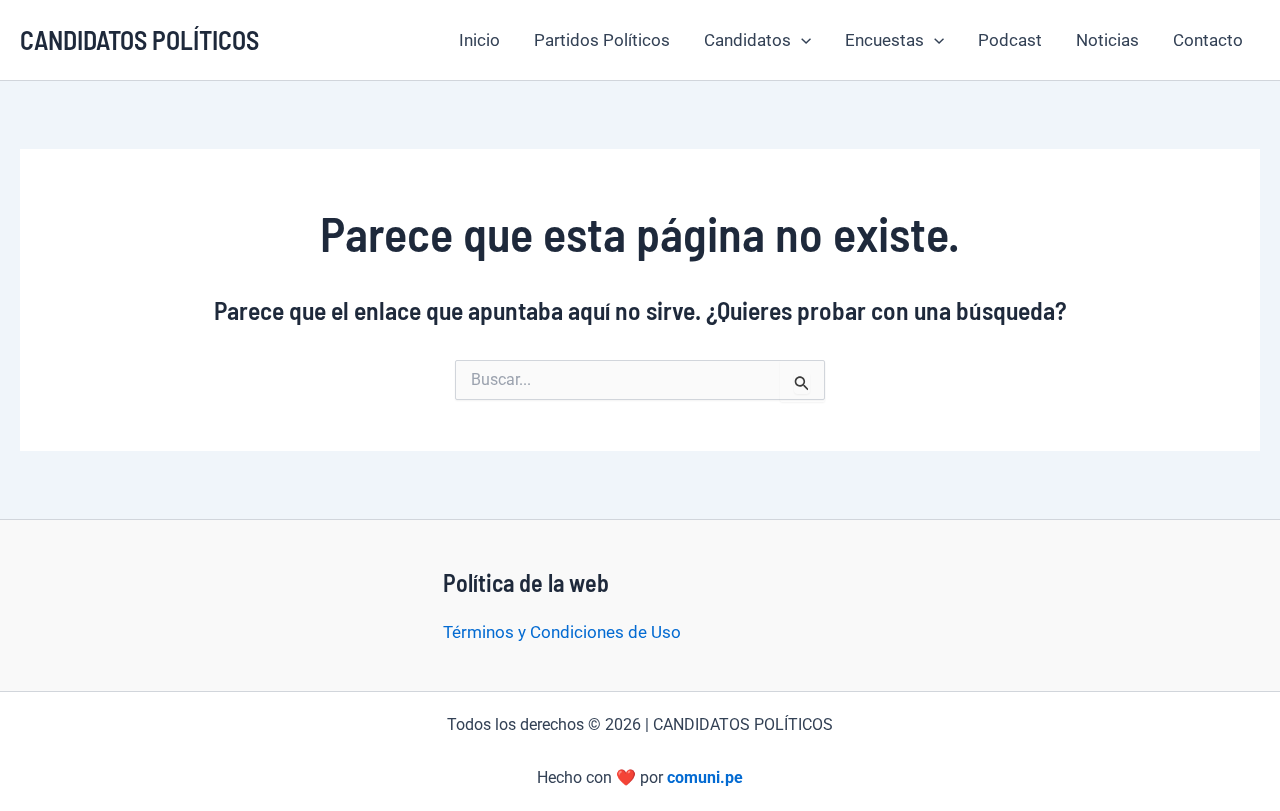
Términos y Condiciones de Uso (562, 632)
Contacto (1208, 40)
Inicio (479, 40)
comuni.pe (705, 777)
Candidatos (747, 40)
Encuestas (884, 40)
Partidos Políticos (602, 40)
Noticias (1107, 40)
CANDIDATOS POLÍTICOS (139, 39)
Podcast (1010, 40)
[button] (801, 40)
